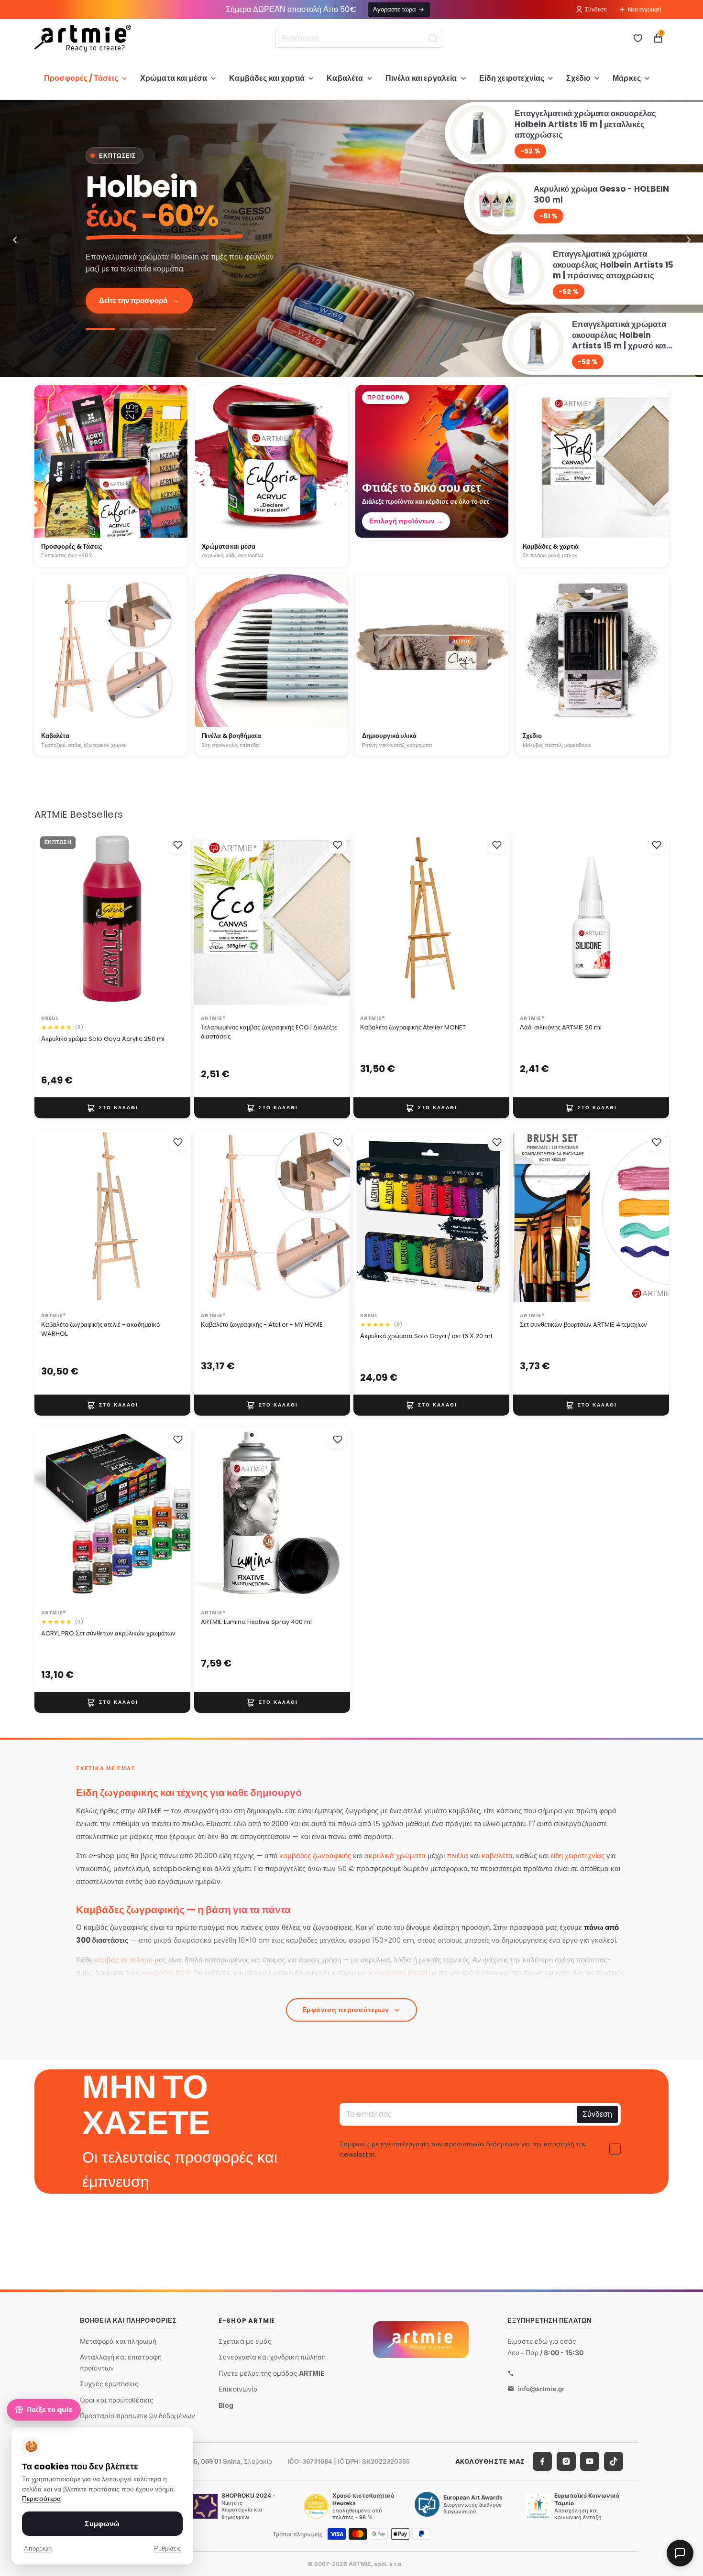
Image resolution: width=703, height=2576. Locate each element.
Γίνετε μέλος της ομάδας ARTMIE (272, 2373)
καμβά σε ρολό (256, 1986)
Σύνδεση (596, 9)
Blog (226, 2405)
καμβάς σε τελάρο (123, 1960)
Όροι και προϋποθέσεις (117, 2400)
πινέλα (457, 1856)
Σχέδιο (578, 78)
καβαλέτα (497, 1856)
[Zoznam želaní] (638, 38)
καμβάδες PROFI (401, 1973)
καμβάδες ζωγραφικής (315, 1856)
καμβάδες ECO (166, 1973)
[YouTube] (590, 2461)
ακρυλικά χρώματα (395, 1856)
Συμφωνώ (102, 2524)
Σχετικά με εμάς (245, 2341)
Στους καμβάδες (132, 300)
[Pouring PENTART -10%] (201, 329)
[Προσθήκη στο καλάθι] (112, 1108)
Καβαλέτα (345, 78)
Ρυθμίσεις (167, 2549)
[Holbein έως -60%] (100, 329)
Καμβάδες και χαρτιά (267, 78)
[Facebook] (542, 2461)
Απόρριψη (38, 2549)
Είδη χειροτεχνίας (512, 78)
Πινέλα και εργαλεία (421, 78)
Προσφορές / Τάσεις (81, 78)
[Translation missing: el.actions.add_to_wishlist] (178, 845)
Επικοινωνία (238, 2389)
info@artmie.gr (541, 2388)
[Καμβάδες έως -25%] (351, 238)
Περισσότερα (41, 2499)
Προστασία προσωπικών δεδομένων (137, 2416)
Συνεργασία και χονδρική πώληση (272, 2357)
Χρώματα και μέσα (174, 78)
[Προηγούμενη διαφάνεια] (52, 922)
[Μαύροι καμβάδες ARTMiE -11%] (168, 329)
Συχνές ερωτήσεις (109, 2384)
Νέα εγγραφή (645, 9)
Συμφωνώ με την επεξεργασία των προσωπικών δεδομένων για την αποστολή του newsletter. (463, 2149)
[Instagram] (566, 2461)
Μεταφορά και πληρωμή (118, 2341)
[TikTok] (614, 2461)
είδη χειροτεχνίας (577, 1856)
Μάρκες (627, 78)
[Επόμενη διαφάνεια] (173, 922)
